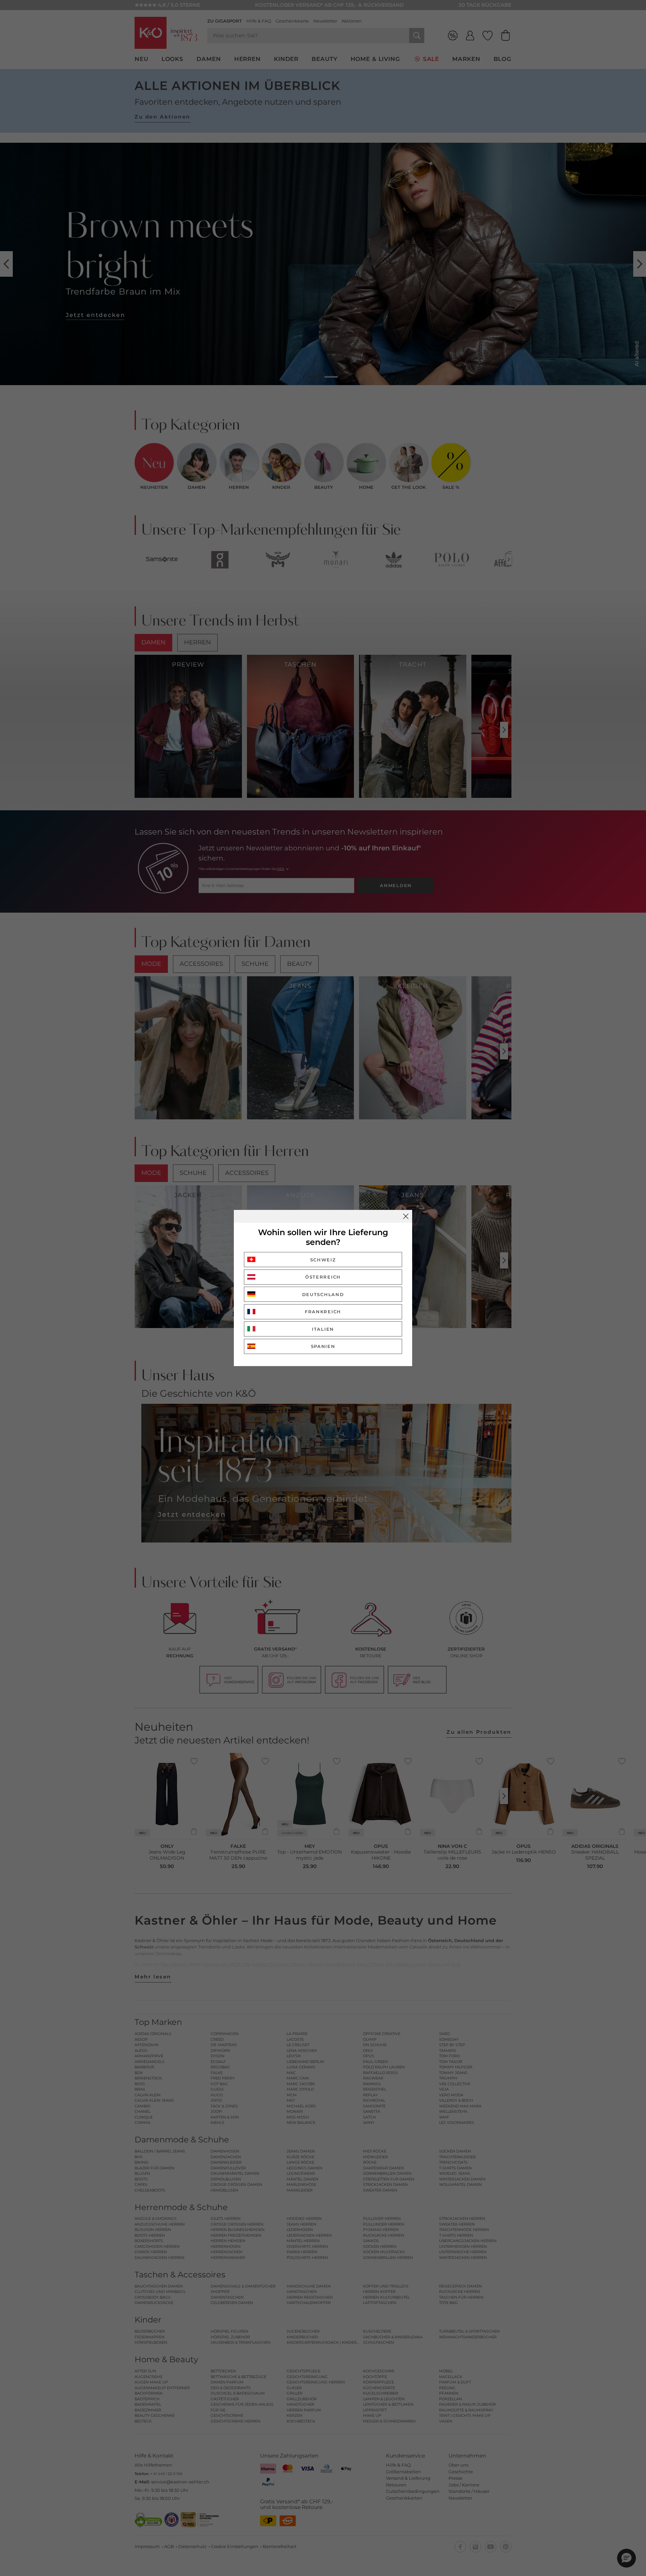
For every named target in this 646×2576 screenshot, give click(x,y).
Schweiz (323, 1260)
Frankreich (323, 1312)
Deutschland (323, 1294)
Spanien (323, 1346)
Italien (323, 1329)
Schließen (406, 1216)
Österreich (323, 1277)
